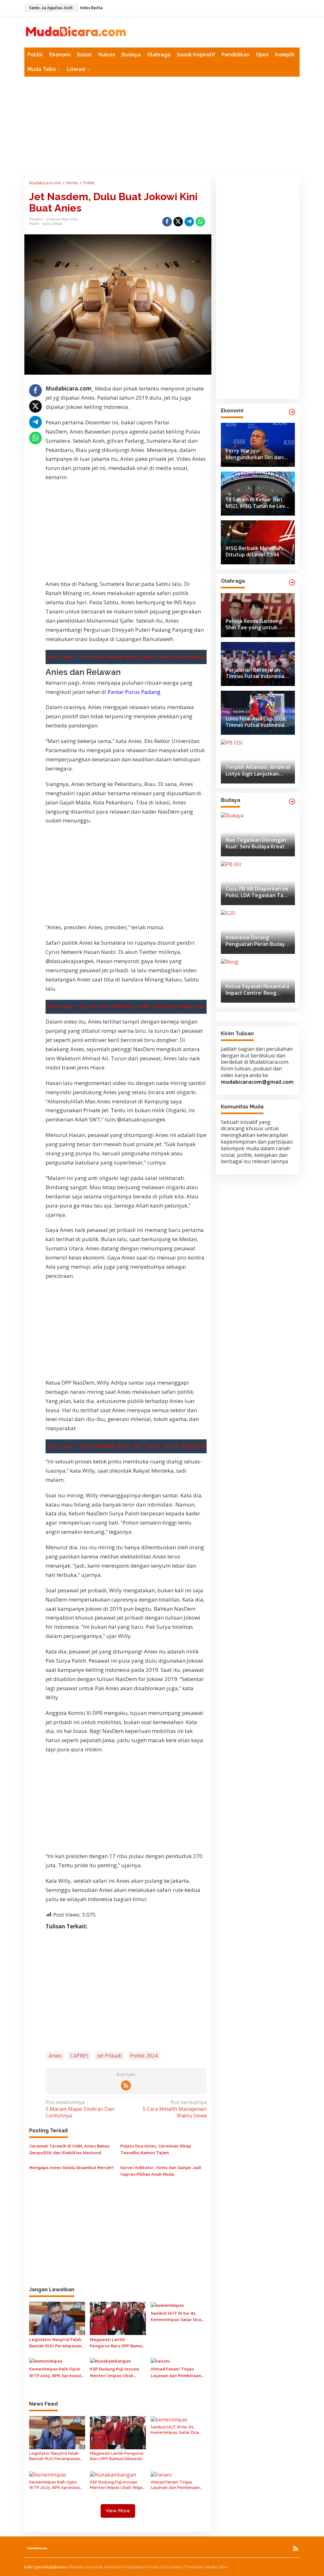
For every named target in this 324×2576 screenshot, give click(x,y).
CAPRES (79, 2056)
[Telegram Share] (189, 222)
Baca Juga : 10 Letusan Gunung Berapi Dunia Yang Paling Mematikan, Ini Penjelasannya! (155, 657)
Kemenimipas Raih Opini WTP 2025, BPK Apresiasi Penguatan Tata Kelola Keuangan (55, 2373)
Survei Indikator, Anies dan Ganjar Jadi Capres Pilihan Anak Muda (161, 2171)
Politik (34, 224)
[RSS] (126, 2085)
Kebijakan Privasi (142, 2567)
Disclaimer (172, 2567)
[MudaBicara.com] (76, 31)
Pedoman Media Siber (207, 2567)
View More (118, 2511)
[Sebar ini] (167, 222)
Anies (55, 2056)
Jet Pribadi (109, 2056)
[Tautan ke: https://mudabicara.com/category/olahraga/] (292, 582)
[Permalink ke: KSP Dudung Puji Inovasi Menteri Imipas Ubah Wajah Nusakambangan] (110, 2361)
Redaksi (78, 2567)
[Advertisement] (162, 126)
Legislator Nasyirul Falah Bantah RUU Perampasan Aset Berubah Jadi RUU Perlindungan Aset (55, 2344)
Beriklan (114, 2567)
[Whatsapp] (200, 222)
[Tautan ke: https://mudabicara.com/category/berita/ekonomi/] (292, 412)
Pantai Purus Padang (134, 692)
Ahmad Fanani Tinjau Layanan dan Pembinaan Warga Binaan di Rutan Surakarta (176, 2373)
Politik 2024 (144, 2056)
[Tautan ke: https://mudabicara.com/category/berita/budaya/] (292, 802)
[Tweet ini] (178, 222)
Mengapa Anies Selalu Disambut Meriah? (72, 2168)
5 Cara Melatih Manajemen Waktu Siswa (174, 2109)
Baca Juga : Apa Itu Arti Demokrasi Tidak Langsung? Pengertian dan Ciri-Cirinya (148, 1007)
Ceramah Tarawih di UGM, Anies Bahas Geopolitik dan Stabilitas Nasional (69, 2149)
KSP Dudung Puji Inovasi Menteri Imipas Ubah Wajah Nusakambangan (115, 2373)
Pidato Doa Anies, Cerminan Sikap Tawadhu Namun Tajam (156, 2149)
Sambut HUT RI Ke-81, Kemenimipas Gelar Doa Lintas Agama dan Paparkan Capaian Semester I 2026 (176, 2317)
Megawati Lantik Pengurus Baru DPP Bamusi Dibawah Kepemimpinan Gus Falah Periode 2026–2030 (118, 2344)
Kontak (96, 2567)
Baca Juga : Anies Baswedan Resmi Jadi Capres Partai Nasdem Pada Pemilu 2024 (144, 1446)
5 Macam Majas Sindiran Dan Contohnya (80, 2109)
